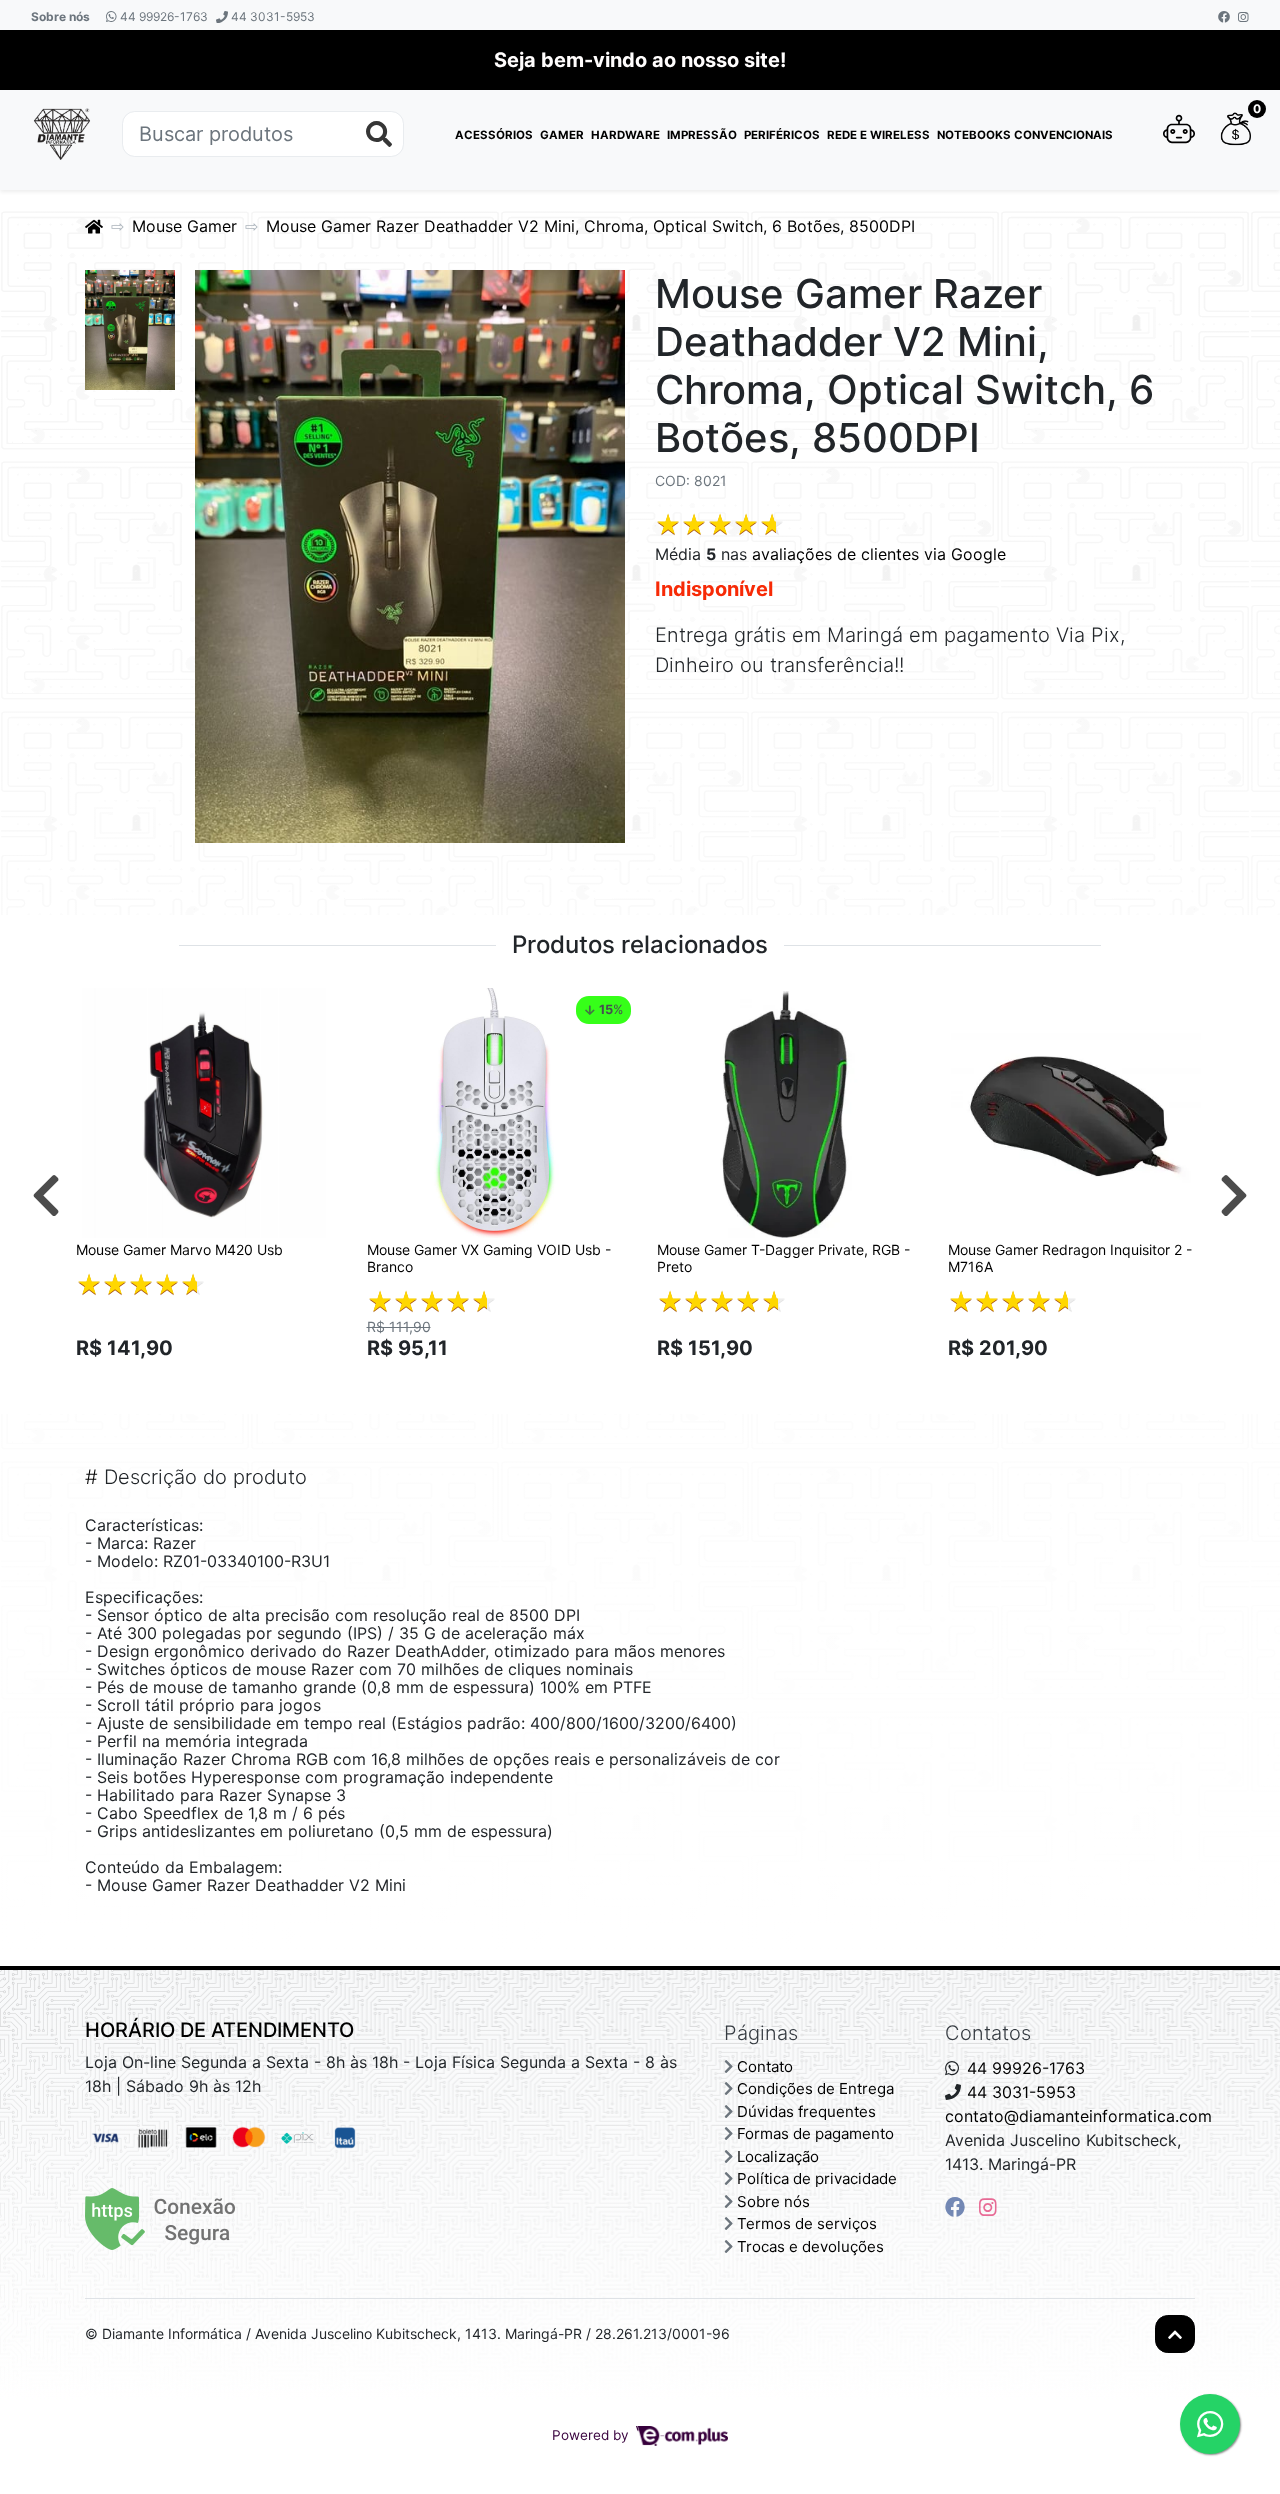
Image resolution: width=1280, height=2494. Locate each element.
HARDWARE (625, 135)
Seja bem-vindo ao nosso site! (640, 60)
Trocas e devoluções (810, 2246)
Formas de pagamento (815, 2133)
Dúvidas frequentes (806, 2111)
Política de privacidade (817, 2178)
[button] (1179, 134)
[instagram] (988, 2207)
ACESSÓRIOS (494, 135)
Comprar (213, 1383)
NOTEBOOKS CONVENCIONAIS (1025, 135)
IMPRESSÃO (702, 135)
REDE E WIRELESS (878, 135)
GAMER (562, 135)
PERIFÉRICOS (782, 135)
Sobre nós (60, 16)
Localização (778, 2156)
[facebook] (958, 2207)
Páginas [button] (761, 2033)
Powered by (592, 2435)
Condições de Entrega (815, 2088)
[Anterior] (46, 1195)
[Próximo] (1234, 1195)
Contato (765, 2066)
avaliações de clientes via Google (879, 554)
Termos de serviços (807, 2223)
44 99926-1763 (162, 16)
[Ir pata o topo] (1175, 2334)
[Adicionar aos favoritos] (101, 1006)
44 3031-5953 (271, 16)
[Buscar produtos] (379, 134)
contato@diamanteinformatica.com (1078, 2116)
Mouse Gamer (184, 226)
